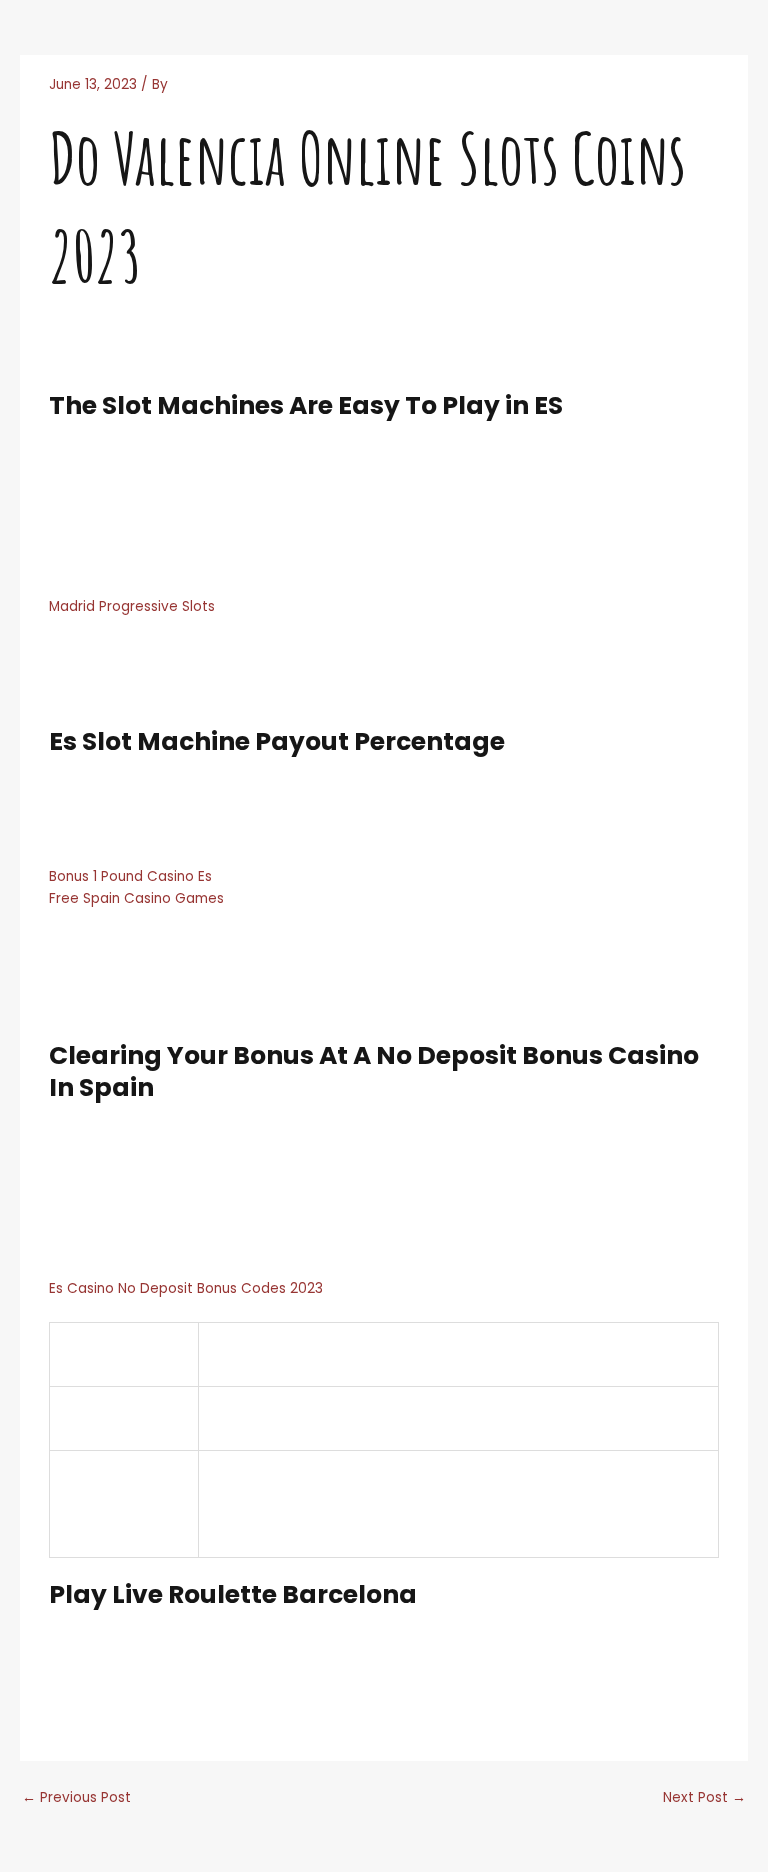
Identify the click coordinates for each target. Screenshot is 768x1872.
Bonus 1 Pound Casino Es (130, 876)
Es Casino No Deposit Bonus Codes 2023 (186, 1288)
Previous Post (76, 1797)
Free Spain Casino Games (136, 898)
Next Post (704, 1797)
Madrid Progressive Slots (132, 606)
